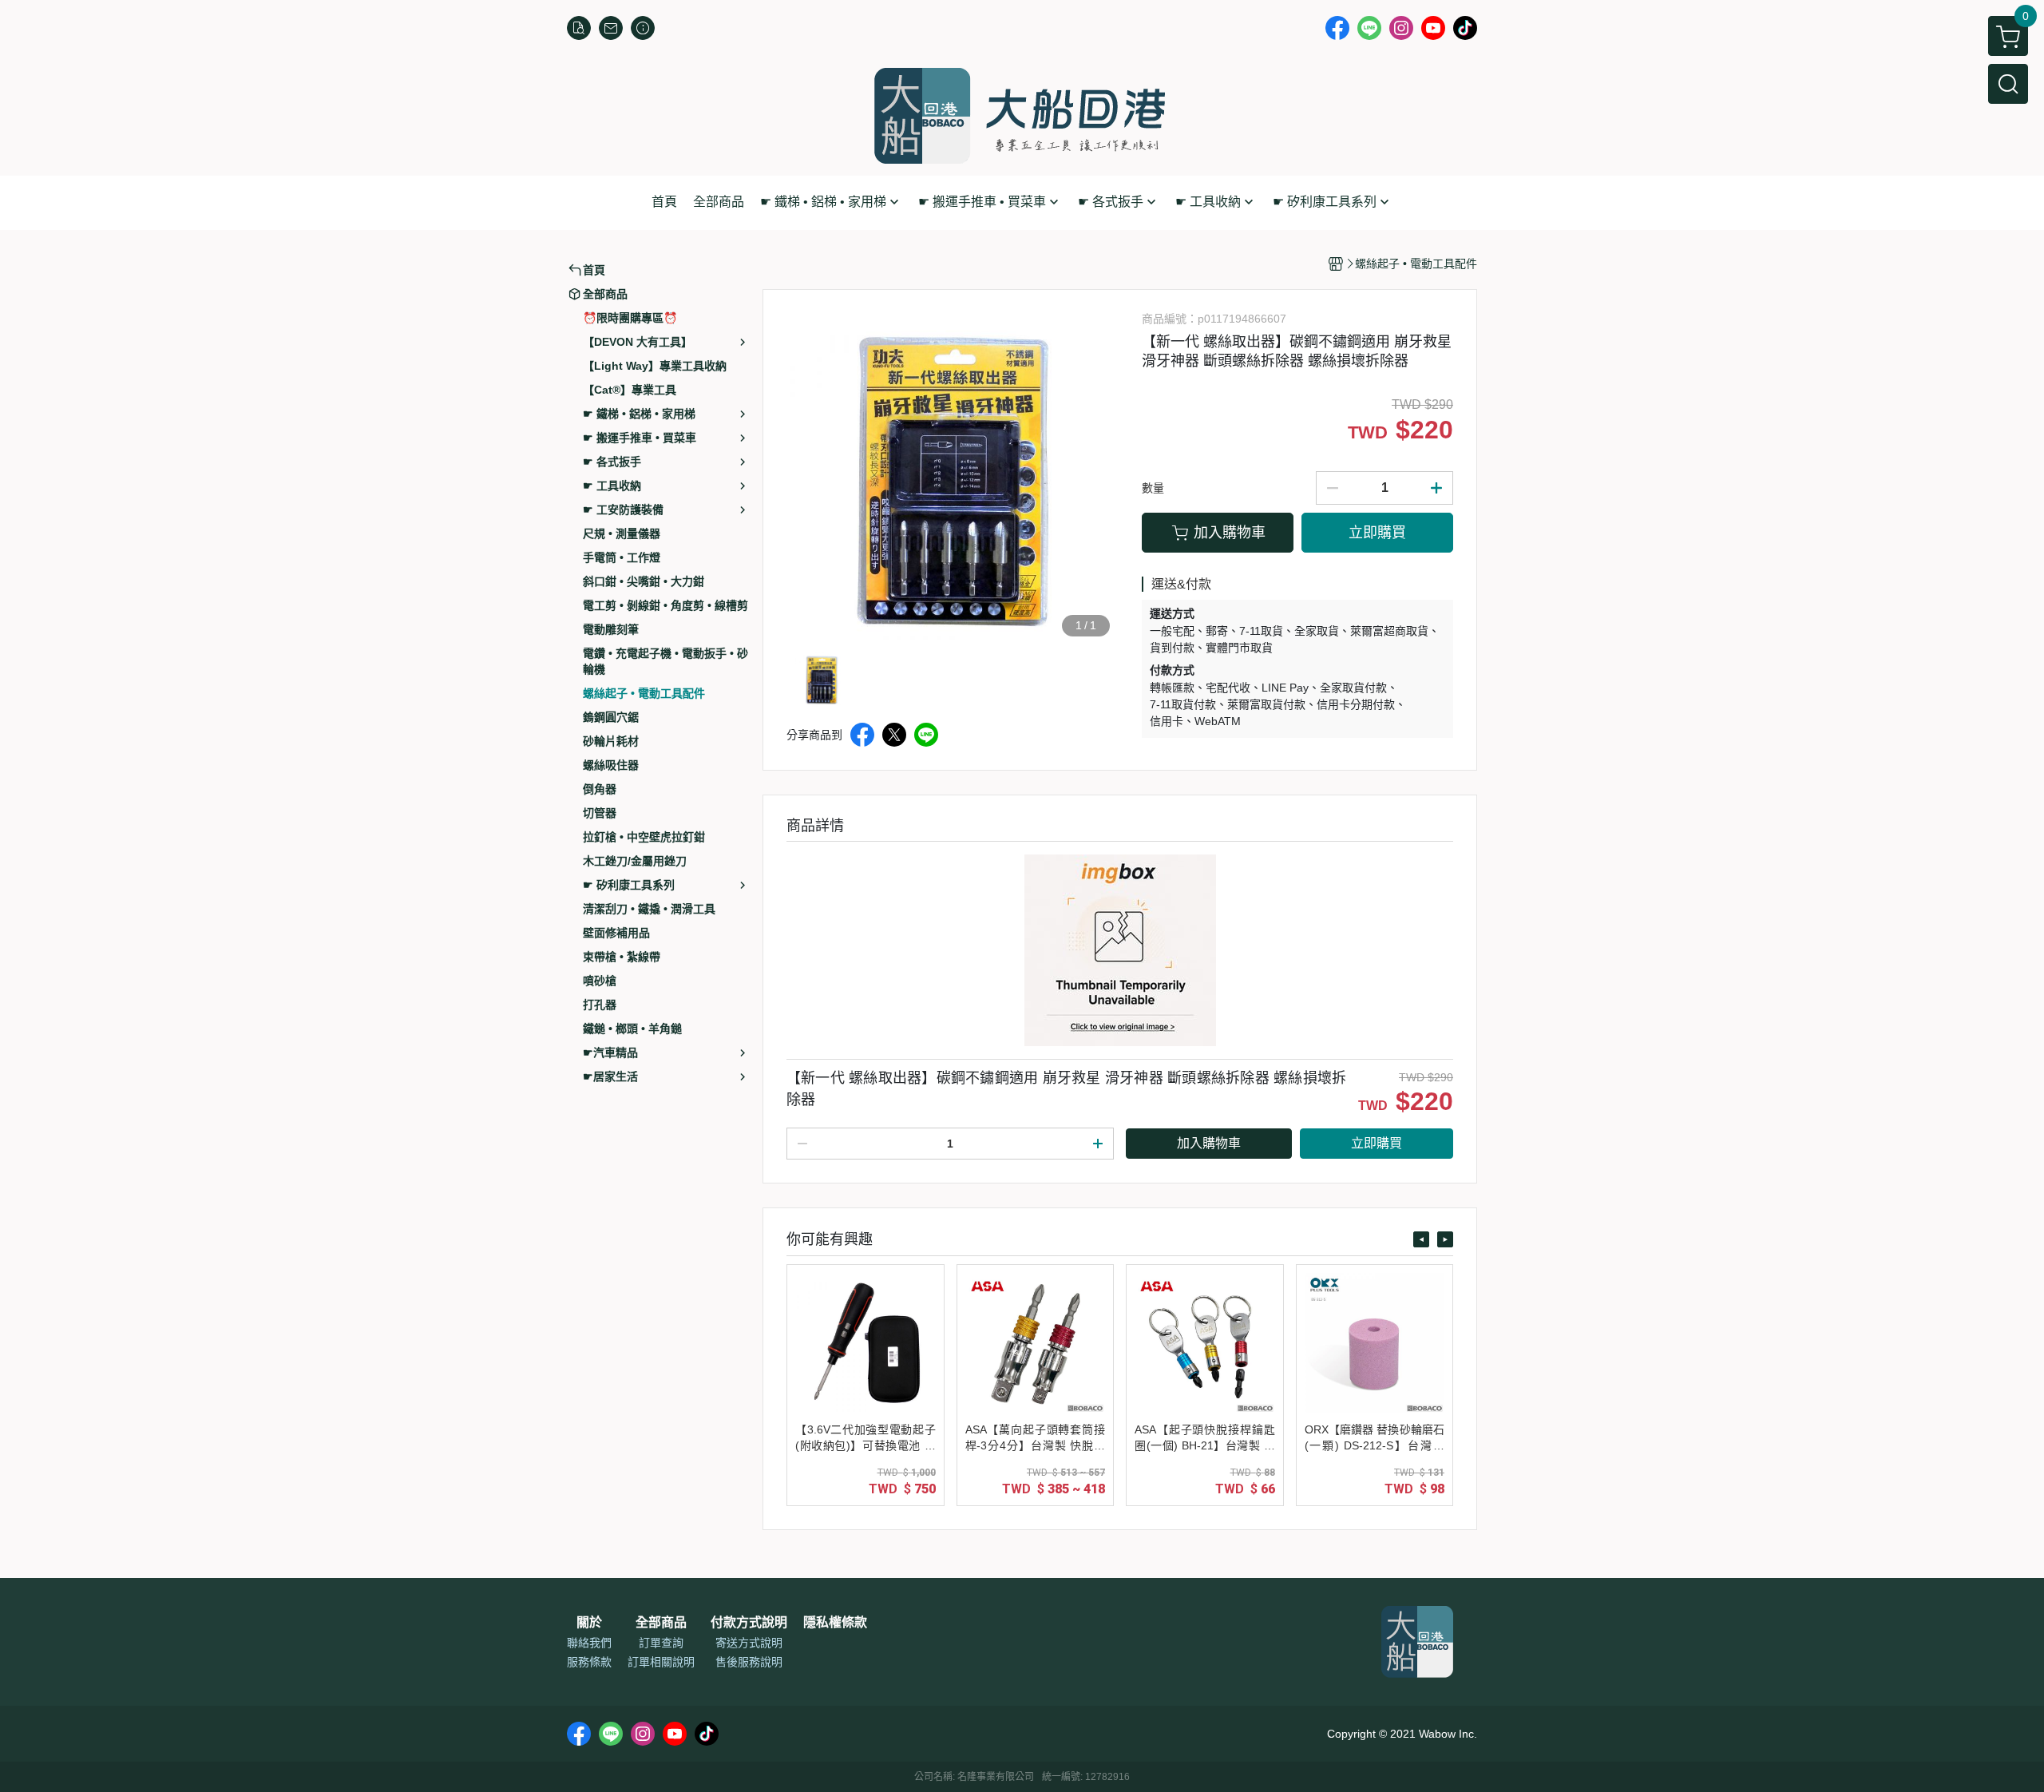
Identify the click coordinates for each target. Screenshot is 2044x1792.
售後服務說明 (749, 1662)
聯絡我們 (589, 1643)
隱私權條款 (835, 1623)
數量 (1153, 488)
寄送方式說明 (749, 1643)
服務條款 (589, 1662)
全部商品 (661, 1623)
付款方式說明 (749, 1623)
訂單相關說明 (661, 1662)
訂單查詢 (661, 1643)
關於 (589, 1623)
